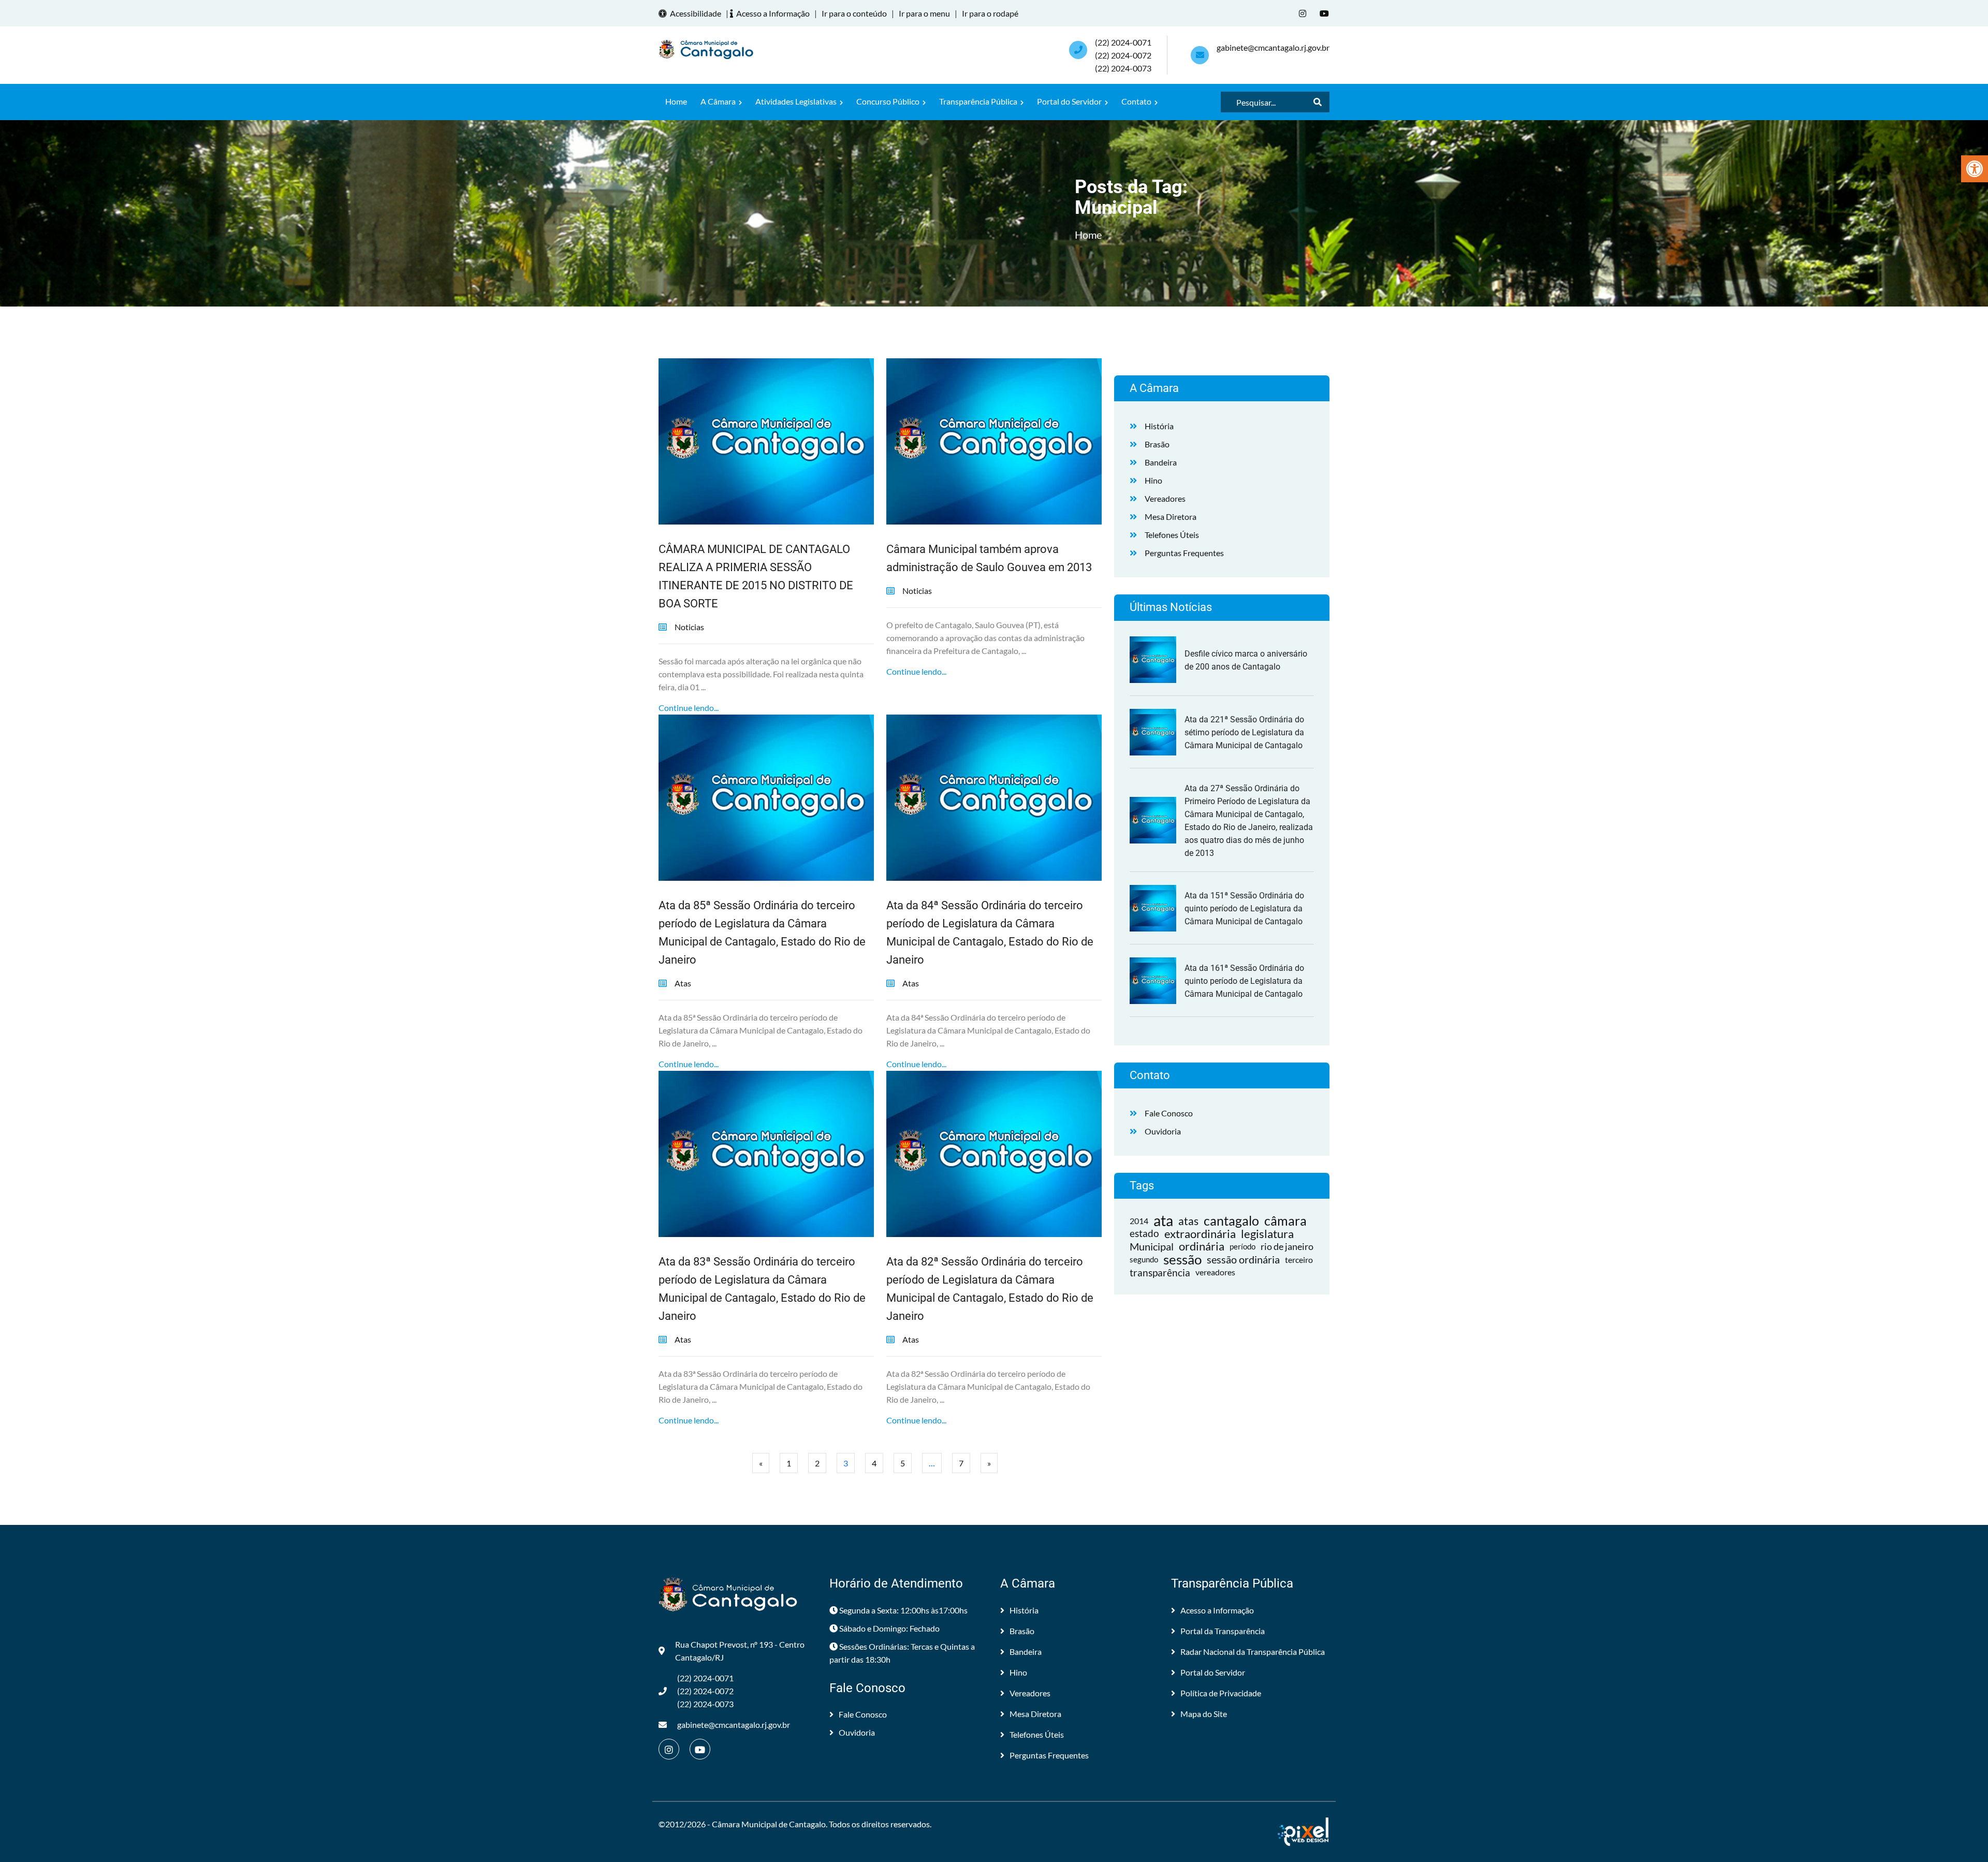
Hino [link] (1153, 480)
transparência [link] (1160, 1272)
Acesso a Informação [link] (773, 13)
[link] (1975, 169)
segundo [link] (1144, 1259)
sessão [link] (1182, 1260)
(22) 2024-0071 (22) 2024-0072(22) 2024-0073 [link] (1123, 55)
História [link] (1159, 426)
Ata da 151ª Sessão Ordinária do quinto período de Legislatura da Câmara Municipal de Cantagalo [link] (1244, 908)
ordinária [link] (1202, 1247)
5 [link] (903, 1463)
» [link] (989, 1463)
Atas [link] (683, 983)
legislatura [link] (1267, 1234)
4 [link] (874, 1463)
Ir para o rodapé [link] (990, 13)
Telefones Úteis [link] (1172, 535)
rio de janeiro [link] (1287, 1246)
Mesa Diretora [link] (1171, 517)
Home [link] (676, 101)
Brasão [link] (1157, 444)
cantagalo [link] (1231, 1221)
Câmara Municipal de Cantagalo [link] (769, 1824)
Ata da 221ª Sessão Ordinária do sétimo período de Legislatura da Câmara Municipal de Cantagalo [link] (1244, 732)
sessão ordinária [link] (1243, 1259)
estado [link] (1144, 1233)
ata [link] (1163, 1221)
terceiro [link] (1299, 1260)
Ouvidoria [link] (1163, 1131)
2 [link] (817, 1463)
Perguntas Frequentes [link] (1184, 553)
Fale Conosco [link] (1169, 1113)
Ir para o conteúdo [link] (854, 13)
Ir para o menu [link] (924, 13)
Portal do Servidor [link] (1070, 101)
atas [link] (1188, 1221)
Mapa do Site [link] (1204, 1714)
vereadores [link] (1215, 1272)
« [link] (761, 1463)
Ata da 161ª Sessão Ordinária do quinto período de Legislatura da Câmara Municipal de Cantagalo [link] (1244, 981)
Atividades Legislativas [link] (797, 101)
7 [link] (961, 1463)
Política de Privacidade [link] (1221, 1693)
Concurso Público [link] (889, 101)
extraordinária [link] (1200, 1234)
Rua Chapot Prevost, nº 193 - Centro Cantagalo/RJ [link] (740, 1651)
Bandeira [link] (1161, 462)
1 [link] (789, 1463)
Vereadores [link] (1165, 498)
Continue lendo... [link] (689, 708)
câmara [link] (1285, 1221)
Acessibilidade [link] (696, 13)
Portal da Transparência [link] (1223, 1631)
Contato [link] (1137, 101)
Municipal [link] (1152, 1246)
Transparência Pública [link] (979, 101)
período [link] (1242, 1246)
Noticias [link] (689, 627)
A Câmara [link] (719, 101)
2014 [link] (1139, 1221)
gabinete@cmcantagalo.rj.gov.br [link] (1273, 47)
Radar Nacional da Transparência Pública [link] (1253, 1652)
